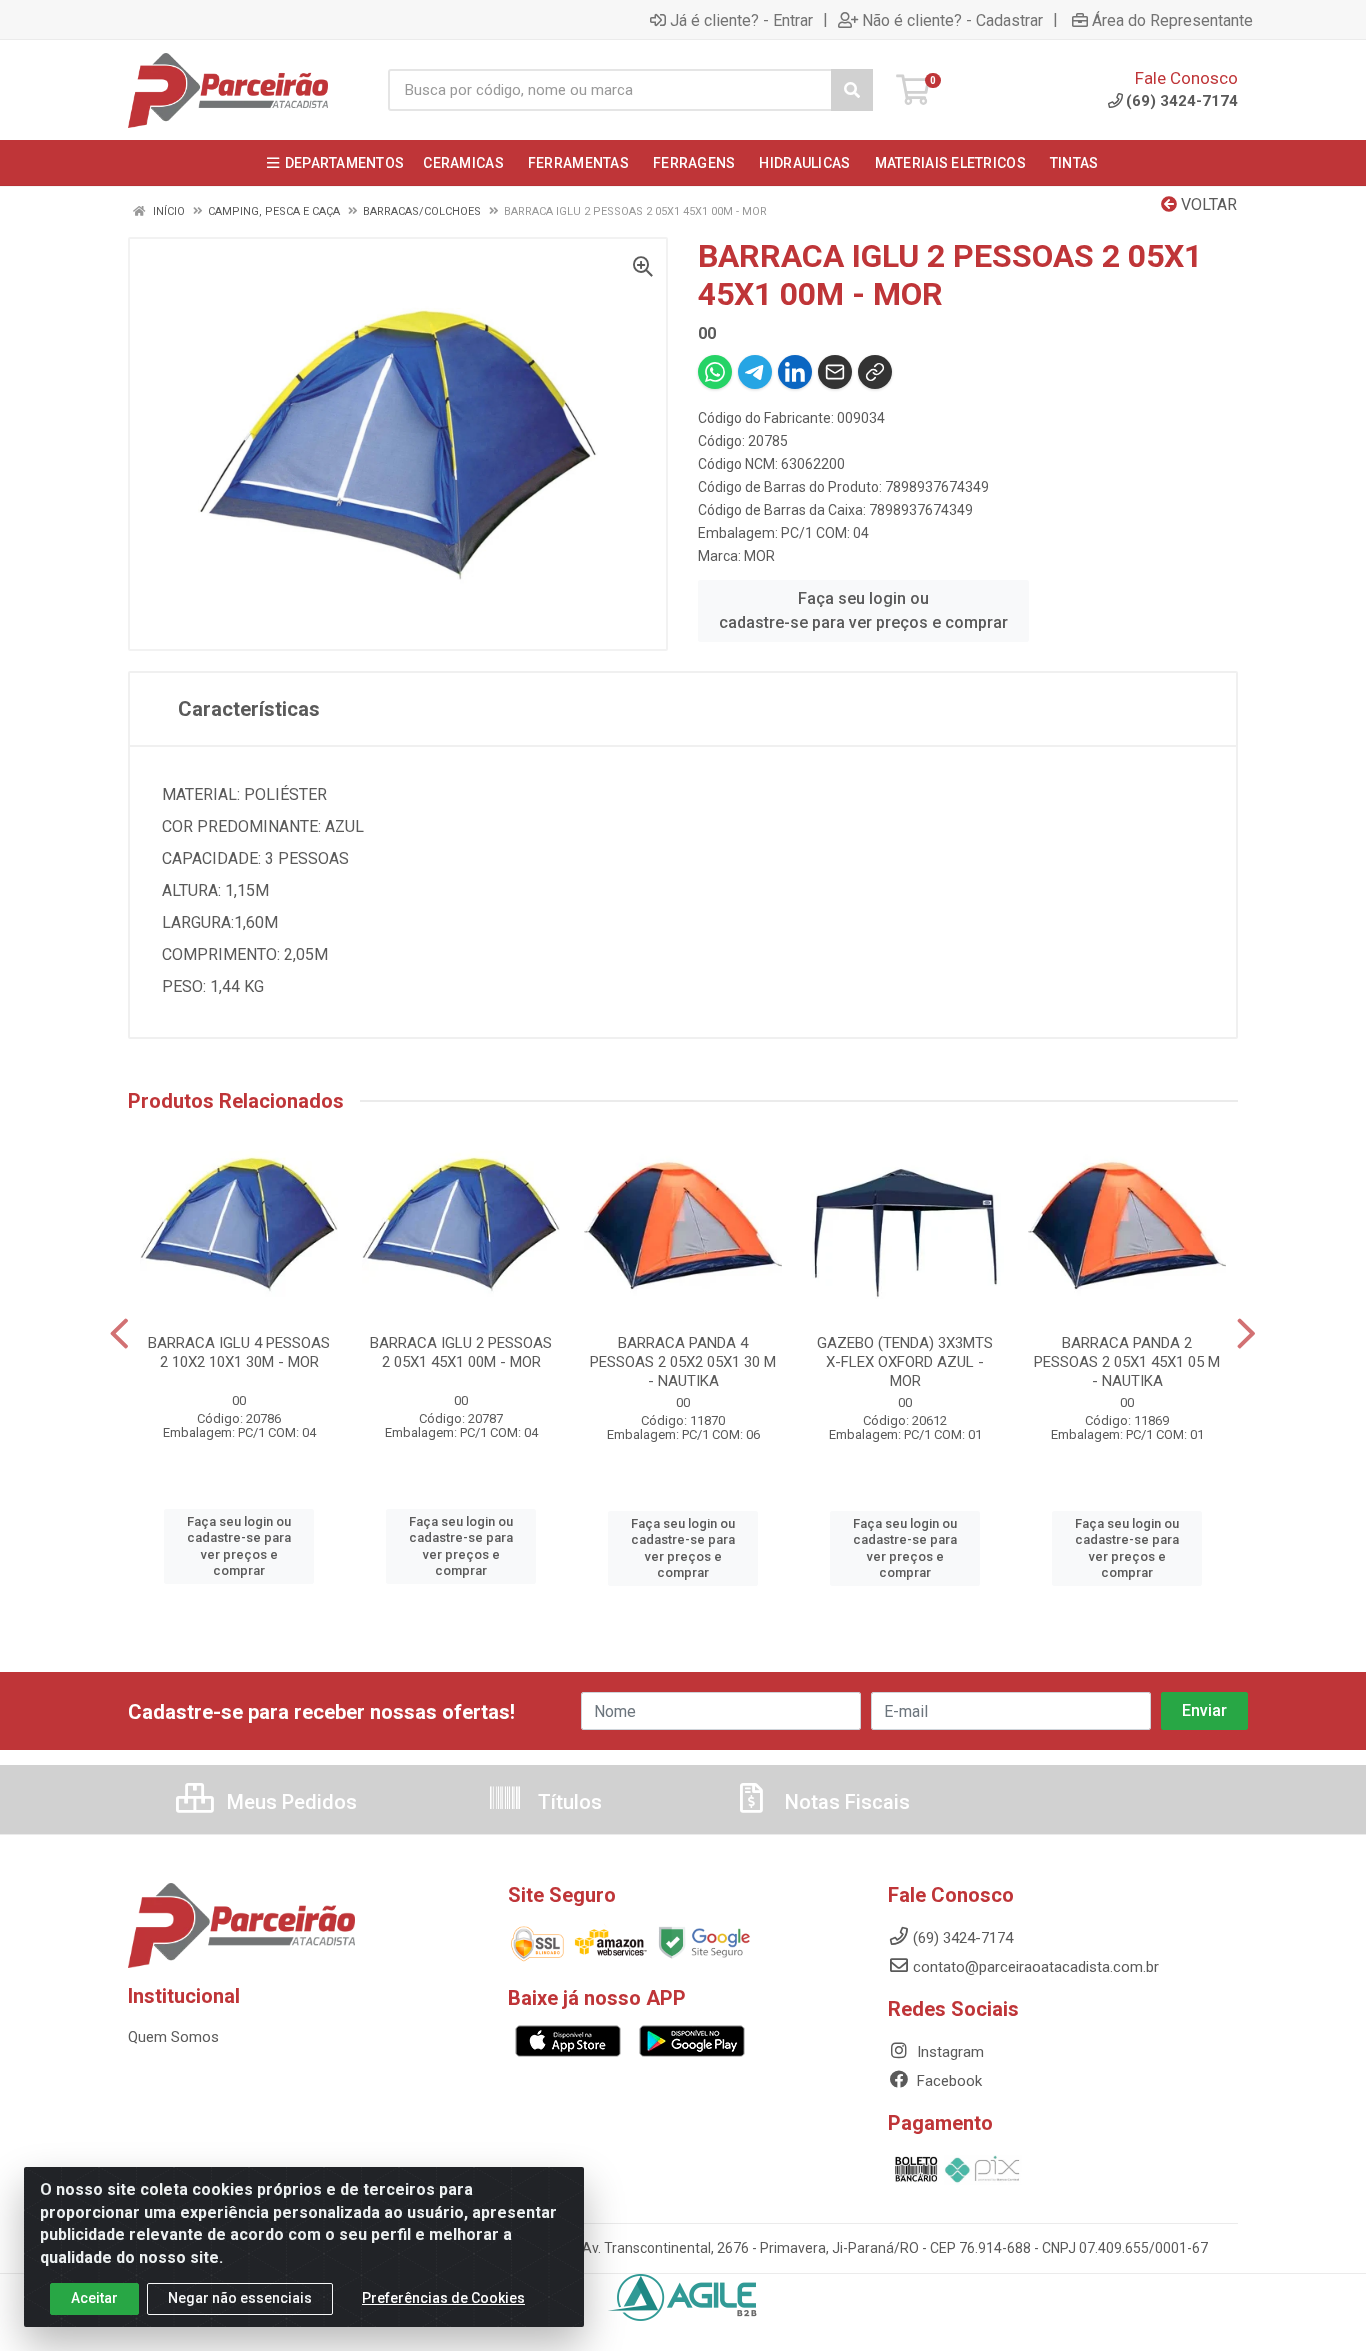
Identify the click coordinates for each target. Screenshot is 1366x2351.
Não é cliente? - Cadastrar (952, 20)
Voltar (1207, 204)
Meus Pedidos (289, 1802)
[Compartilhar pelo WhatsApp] (715, 372)
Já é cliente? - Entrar (741, 20)
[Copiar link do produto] (875, 372)
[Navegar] (119, 1334)
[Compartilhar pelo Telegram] (755, 372)
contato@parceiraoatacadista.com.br (1036, 1967)
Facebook (947, 2081)
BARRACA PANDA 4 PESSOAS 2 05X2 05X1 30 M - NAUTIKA (683, 1362)
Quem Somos (173, 2037)
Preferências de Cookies (443, 2298)
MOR (759, 556)
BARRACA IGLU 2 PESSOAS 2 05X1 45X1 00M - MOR (461, 1352)
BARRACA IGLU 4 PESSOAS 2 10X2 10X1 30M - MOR (239, 1352)
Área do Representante (1172, 20)
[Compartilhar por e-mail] (835, 372)
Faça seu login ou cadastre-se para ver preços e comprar (863, 610)
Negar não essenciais (240, 2298)
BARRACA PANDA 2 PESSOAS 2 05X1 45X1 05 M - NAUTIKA (1127, 1362)
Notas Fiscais (845, 1802)
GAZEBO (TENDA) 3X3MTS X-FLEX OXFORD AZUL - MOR (905, 1362)
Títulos (567, 1802)
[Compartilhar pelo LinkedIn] (795, 372)
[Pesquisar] (852, 90)
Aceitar (94, 2298)
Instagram (948, 2052)
